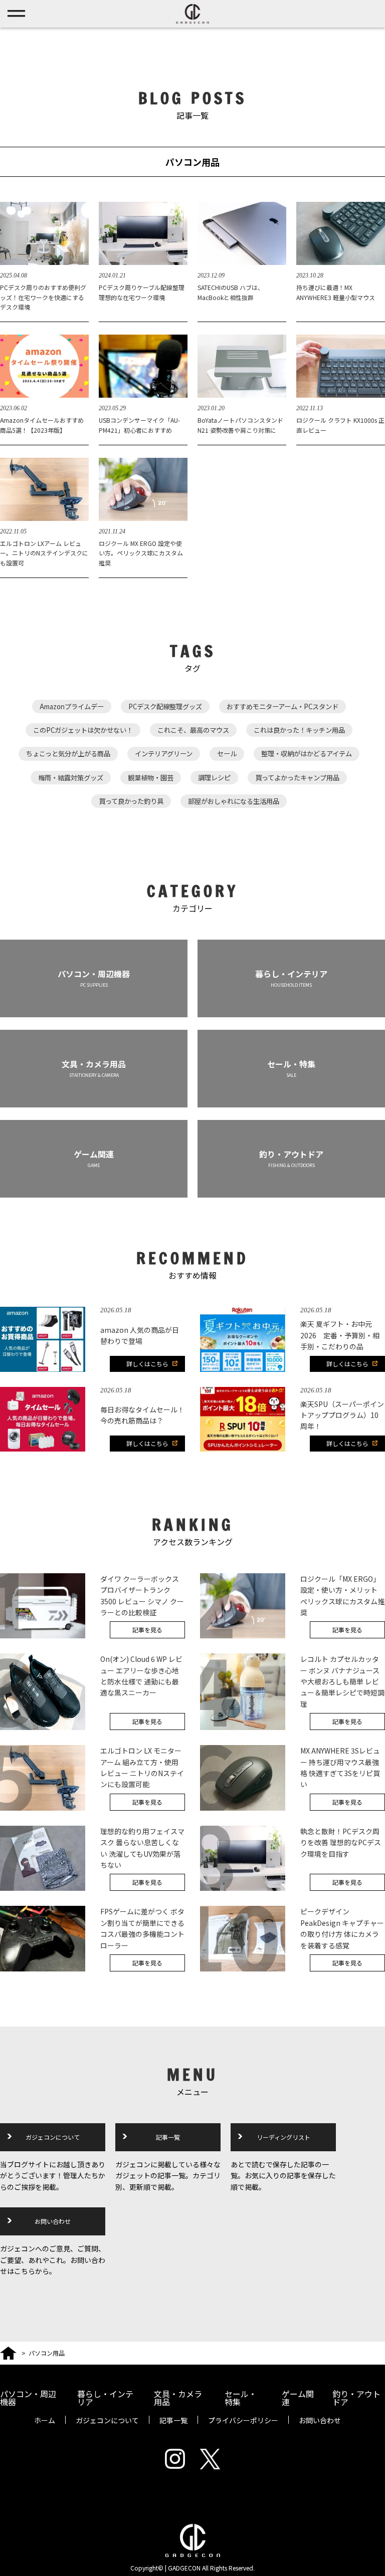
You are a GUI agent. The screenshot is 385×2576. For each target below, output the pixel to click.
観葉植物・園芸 (151, 778)
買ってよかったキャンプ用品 (297, 778)
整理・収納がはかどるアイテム (307, 754)
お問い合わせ (53, 2221)
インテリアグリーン (164, 754)
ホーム (45, 2420)
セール (227, 754)
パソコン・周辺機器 (28, 2398)
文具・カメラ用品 (178, 2398)
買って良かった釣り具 (131, 801)
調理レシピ (214, 778)
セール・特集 (241, 2398)
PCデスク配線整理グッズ (165, 706)
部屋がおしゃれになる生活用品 (234, 801)
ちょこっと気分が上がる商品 (68, 754)
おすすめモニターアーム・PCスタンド (282, 706)
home (9, 2351)
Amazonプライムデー (72, 706)
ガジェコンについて (53, 2137)
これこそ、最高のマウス (193, 730)
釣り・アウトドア (356, 2398)
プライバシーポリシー (243, 2420)
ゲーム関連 (298, 2398)
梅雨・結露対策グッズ (71, 778)
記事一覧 (168, 2137)
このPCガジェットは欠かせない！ (83, 730)
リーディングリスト (283, 2137)
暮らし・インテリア (105, 2398)
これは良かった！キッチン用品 (299, 730)
